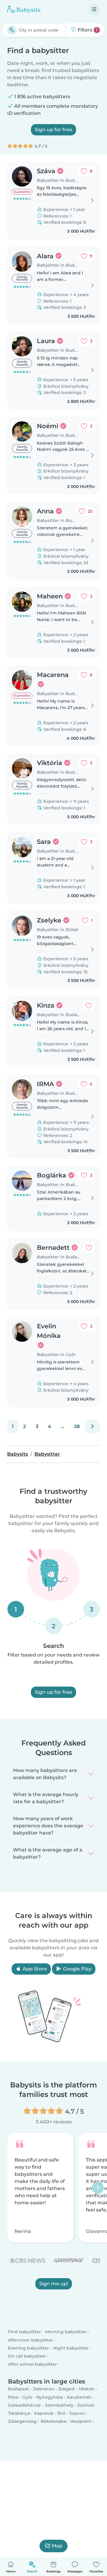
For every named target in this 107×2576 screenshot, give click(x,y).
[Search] (12, 30)
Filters (87, 30)
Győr (27, 2397)
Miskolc (87, 2389)
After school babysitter (33, 2364)
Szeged (67, 2389)
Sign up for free (53, 130)
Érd (61, 2413)
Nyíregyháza (49, 2397)
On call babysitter (27, 2356)
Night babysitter (71, 2348)
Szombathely (59, 2405)
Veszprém (81, 2421)
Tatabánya (19, 2413)
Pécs (13, 2397)
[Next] (92, 1427)
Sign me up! (54, 2284)
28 (77, 1426)
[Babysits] (24, 9)
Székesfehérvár (25, 2405)
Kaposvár (44, 2413)
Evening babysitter (29, 2348)
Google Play (77, 1969)
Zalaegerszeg (22, 2421)
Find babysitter (25, 2332)
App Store (34, 1969)
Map (57, 2546)
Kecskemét (79, 2397)
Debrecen (44, 2389)
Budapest (18, 2389)
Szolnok (86, 2405)
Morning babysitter (66, 2332)
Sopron (77, 2413)
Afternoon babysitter (31, 2340)
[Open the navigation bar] (94, 9)
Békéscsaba (53, 2421)
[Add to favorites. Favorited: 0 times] (89, 1005)
